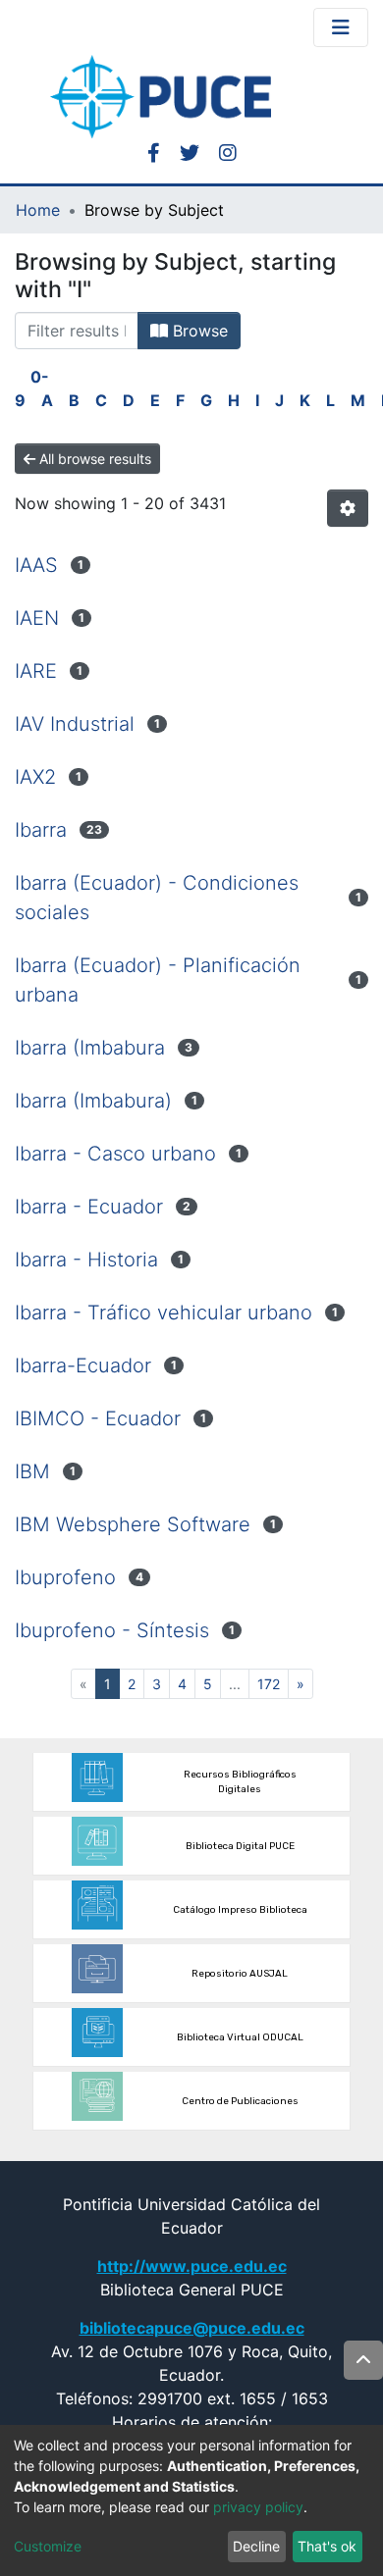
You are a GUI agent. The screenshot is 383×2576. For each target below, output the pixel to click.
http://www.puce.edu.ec (192, 2266)
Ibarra (41, 830)
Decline (256, 2546)
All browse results (93, 459)
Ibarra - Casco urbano (115, 1154)
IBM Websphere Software (133, 1524)
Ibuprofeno (65, 1577)
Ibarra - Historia (86, 1260)
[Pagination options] (348, 508)
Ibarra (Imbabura (90, 1048)
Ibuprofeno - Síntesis (112, 1630)
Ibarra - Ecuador (89, 1207)
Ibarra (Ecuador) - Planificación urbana (158, 980)
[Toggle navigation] (341, 27)
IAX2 (35, 777)
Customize (48, 2546)
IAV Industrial (75, 724)
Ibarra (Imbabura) (93, 1101)
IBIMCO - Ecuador (98, 1418)
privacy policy (258, 2507)
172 (269, 1684)
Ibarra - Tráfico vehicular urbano (164, 1313)
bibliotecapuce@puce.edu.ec (192, 2328)
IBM (32, 1471)
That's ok (327, 2546)
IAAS (36, 565)
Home (38, 210)
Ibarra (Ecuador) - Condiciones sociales (157, 898)
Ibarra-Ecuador (83, 1365)
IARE (36, 671)
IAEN (37, 618)
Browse (198, 331)
